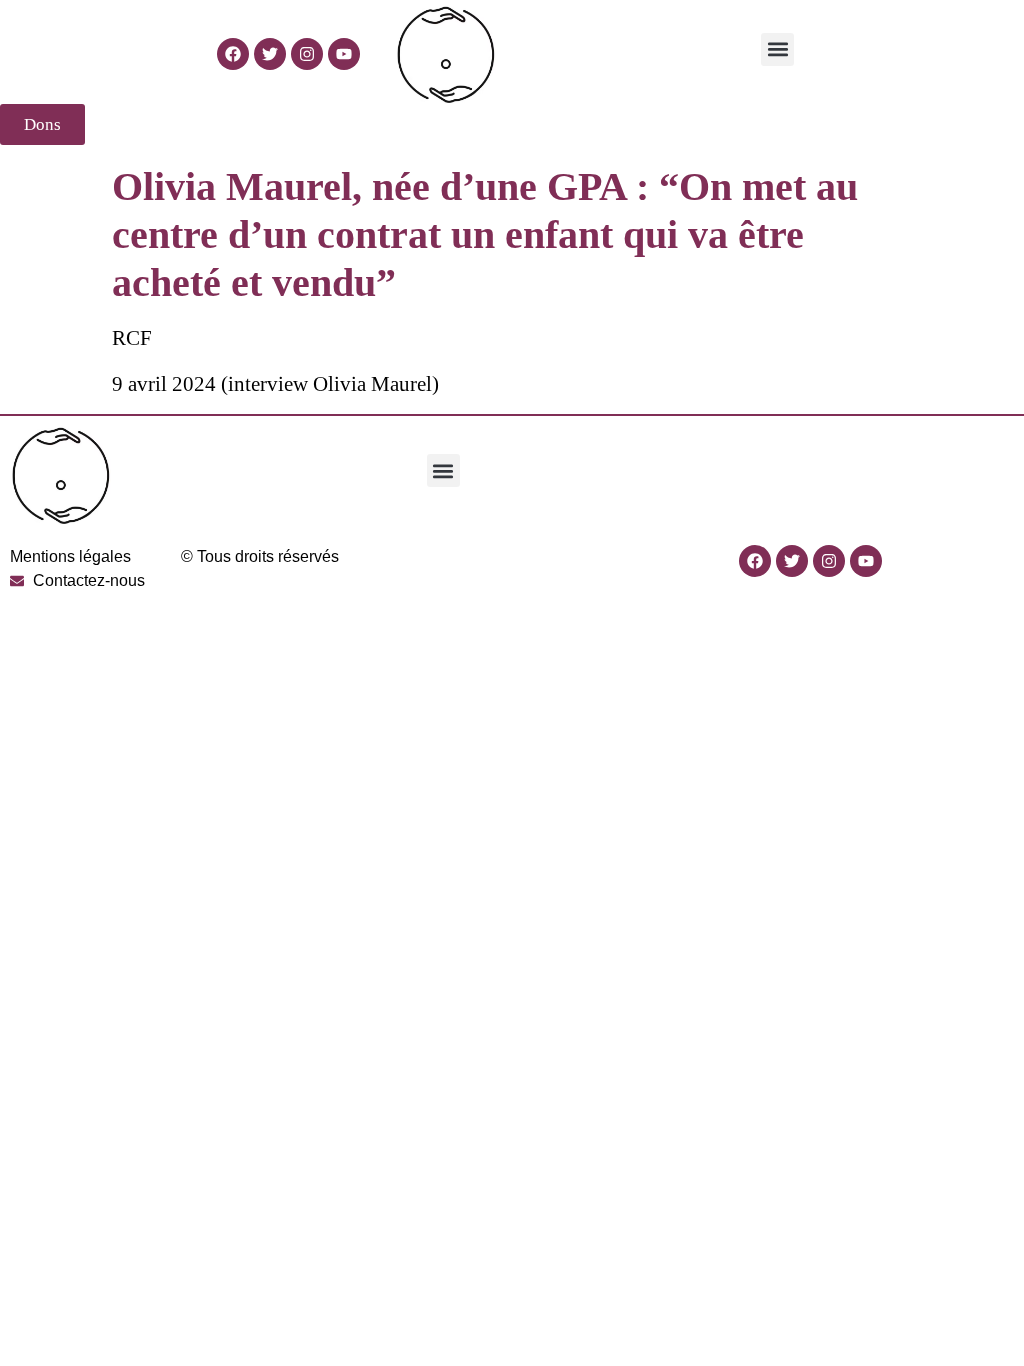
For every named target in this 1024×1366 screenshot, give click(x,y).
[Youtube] (344, 54)
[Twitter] (270, 54)
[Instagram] (307, 54)
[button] (777, 49)
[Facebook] (233, 54)
